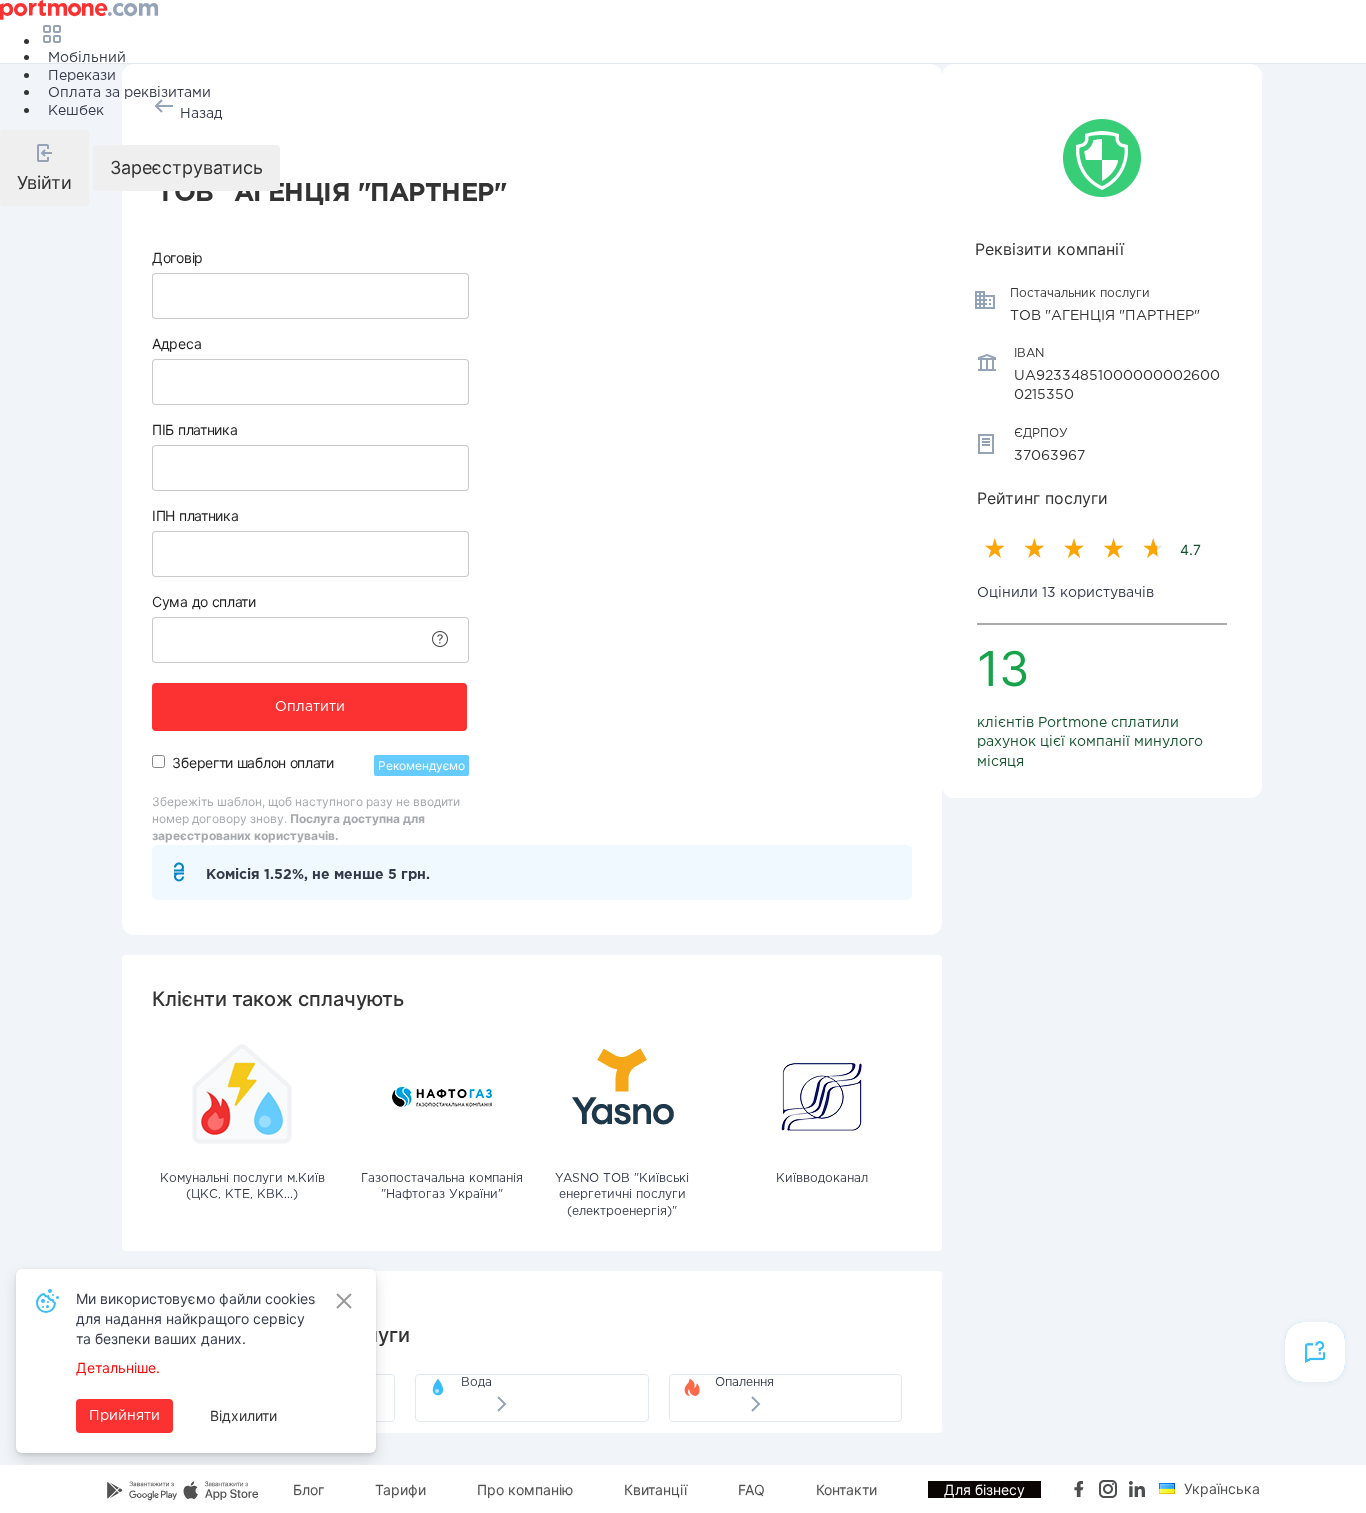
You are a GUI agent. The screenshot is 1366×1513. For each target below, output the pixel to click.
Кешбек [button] (76, 111)
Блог (308, 1489)
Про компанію (525, 1489)
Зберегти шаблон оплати (252, 762)
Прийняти (124, 1416)
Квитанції (655, 1489)
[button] (44, 168)
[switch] (158, 761)
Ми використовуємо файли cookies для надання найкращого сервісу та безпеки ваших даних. (195, 1318)
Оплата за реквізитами (129, 93)
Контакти (846, 1489)
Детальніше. (118, 1367)
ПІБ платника (194, 429)
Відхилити (243, 1415)
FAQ (751, 1489)
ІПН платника (195, 515)
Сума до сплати (204, 601)
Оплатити (310, 707)
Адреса (176, 343)
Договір (177, 257)
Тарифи (400, 1489)
